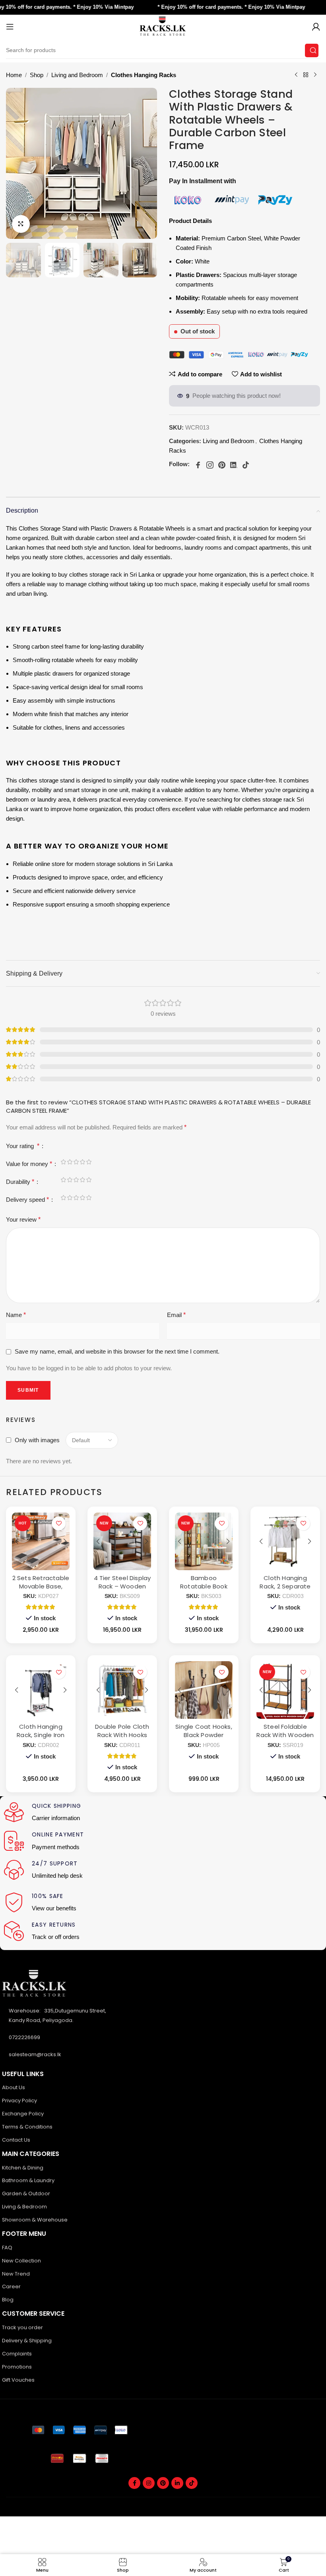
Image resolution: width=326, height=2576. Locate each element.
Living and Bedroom (77, 75)
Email (176, 1315)
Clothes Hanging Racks (144, 75)
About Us (14, 2087)
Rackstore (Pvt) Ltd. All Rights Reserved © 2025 (66, 2502)
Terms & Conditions (27, 2127)
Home (14, 75)
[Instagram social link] (149, 2483)
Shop (37, 75)
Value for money (29, 1164)
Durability (20, 1182)
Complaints (17, 2354)
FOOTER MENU (24, 2234)
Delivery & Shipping (27, 2341)
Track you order (22, 2327)
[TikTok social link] (192, 2483)
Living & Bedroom (24, 2207)
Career (11, 2286)
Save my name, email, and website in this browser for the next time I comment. (117, 1351)
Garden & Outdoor (26, 2193)
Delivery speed (27, 1200)
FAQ (7, 2248)
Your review (23, 1219)
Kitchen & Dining (23, 2168)
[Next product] (315, 75)
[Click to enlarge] (21, 224)
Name (16, 1315)
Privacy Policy (19, 2101)
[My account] (316, 27)
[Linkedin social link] (177, 2483)
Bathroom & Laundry (28, 2180)
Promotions (17, 2367)
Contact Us (16, 2140)
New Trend (16, 2274)
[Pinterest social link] (163, 2483)
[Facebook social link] (134, 2483)
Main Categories (31, 2154)
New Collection (21, 2261)
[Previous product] (296, 75)
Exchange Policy (23, 2114)
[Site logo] (163, 26)
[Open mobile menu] (10, 27)
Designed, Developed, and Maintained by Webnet (258, 2512)
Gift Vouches (18, 2380)
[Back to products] (306, 75)
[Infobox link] (83, 1813)
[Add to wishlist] (59, 1523)
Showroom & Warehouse (35, 2220)
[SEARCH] (312, 50)
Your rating (23, 1146)
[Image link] (80, 2430)
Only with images (37, 1440)
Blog (8, 2300)
